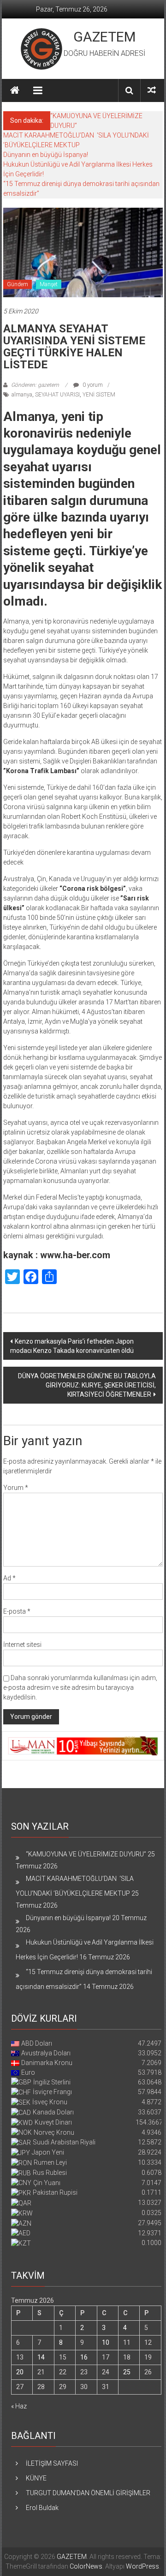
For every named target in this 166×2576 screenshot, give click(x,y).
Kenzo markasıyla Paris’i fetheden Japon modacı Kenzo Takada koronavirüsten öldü (72, 1346)
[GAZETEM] (15, 90)
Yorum (16, 1488)
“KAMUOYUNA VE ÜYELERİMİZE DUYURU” (86, 1854)
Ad (9, 1578)
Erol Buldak (42, 2508)
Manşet (49, 284)
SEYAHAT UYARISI (57, 395)
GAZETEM (104, 37)
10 (106, 2342)
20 (20, 2372)
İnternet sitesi (22, 1645)
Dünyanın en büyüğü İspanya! (46, 155)
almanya (22, 395)
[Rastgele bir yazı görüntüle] (152, 90)
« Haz (19, 2406)
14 (41, 2357)
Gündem (18, 284)
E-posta (17, 1611)
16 (84, 2357)
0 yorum (92, 385)
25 (127, 2372)
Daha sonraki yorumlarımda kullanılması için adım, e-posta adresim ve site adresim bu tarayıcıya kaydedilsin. (80, 1687)
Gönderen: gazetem (35, 385)
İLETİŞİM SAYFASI (52, 2463)
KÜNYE (36, 2478)
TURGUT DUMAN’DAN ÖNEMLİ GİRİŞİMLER (88, 2493)
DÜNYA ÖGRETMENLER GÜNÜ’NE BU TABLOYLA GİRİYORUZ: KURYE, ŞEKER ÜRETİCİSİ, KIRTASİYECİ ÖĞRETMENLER (87, 1385)
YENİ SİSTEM (99, 395)
